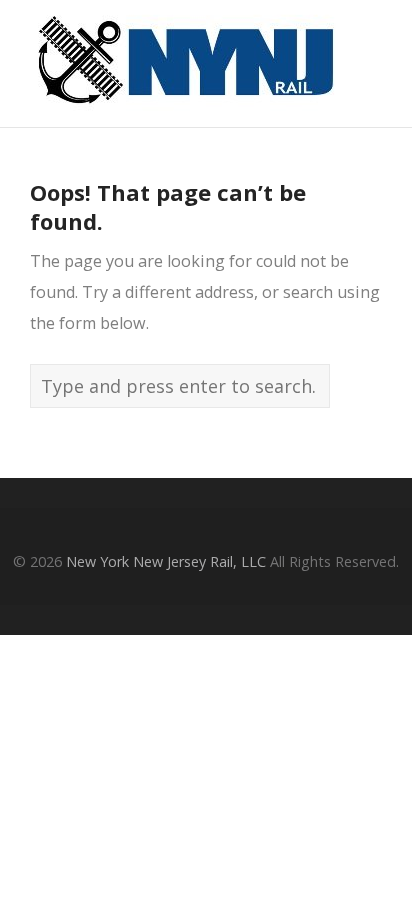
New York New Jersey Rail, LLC (166, 561)
